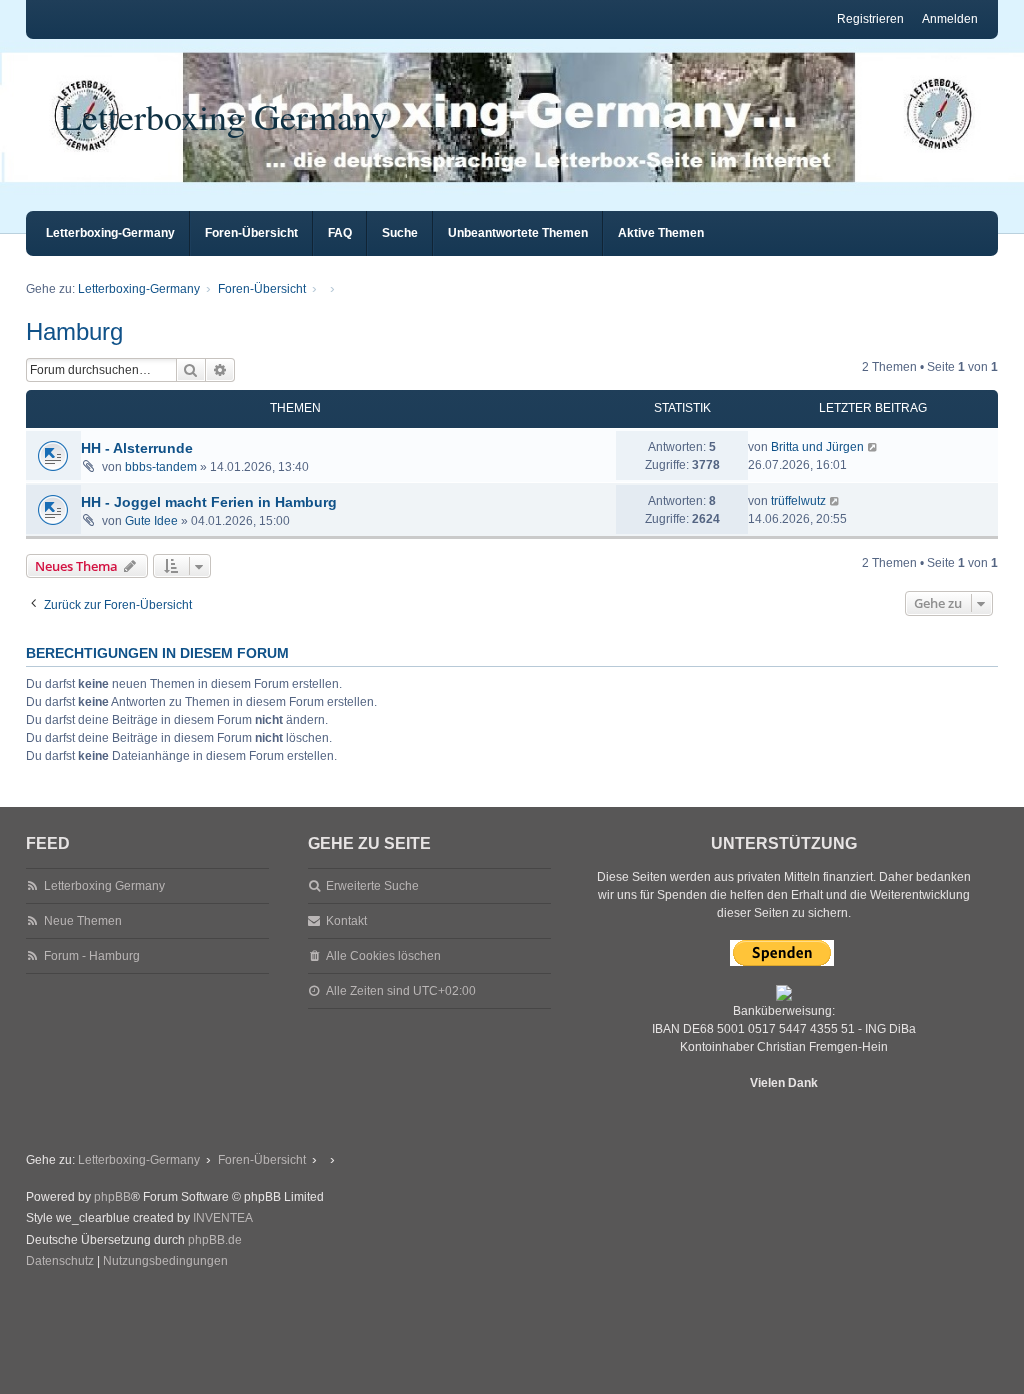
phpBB (112, 1197)
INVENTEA (223, 1218)
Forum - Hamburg (92, 956)
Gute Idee (151, 521)
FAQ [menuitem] (340, 233)
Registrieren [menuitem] (870, 19)
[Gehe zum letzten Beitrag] (873, 447)
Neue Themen (83, 921)
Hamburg (74, 331)
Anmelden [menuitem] (950, 19)
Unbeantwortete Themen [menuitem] (518, 233)
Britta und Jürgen (817, 447)
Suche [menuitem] (400, 233)
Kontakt (346, 921)
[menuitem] (60, 1262)
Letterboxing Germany (224, 116)
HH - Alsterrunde (137, 448)
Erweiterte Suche (372, 886)
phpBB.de (215, 1240)
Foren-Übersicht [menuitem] (251, 233)
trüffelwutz (798, 501)
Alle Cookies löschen (383, 956)
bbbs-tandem (161, 467)
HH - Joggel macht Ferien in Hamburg (209, 502)
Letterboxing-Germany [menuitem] (110, 233)
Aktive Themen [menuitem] (661, 233)
